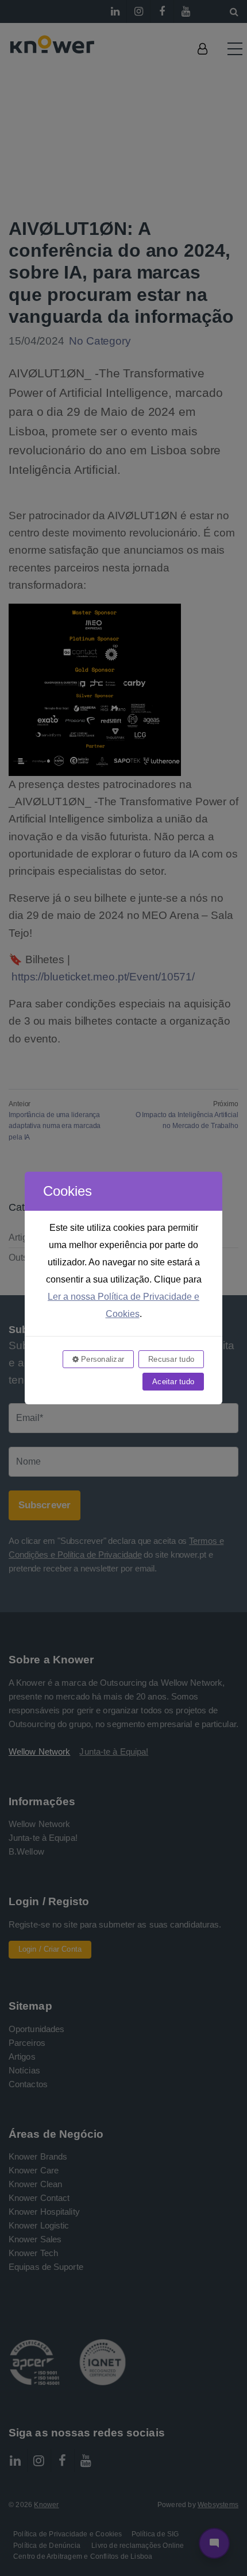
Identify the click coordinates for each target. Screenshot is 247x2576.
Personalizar (101, 1359)
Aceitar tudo (173, 1382)
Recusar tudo (171, 1359)
